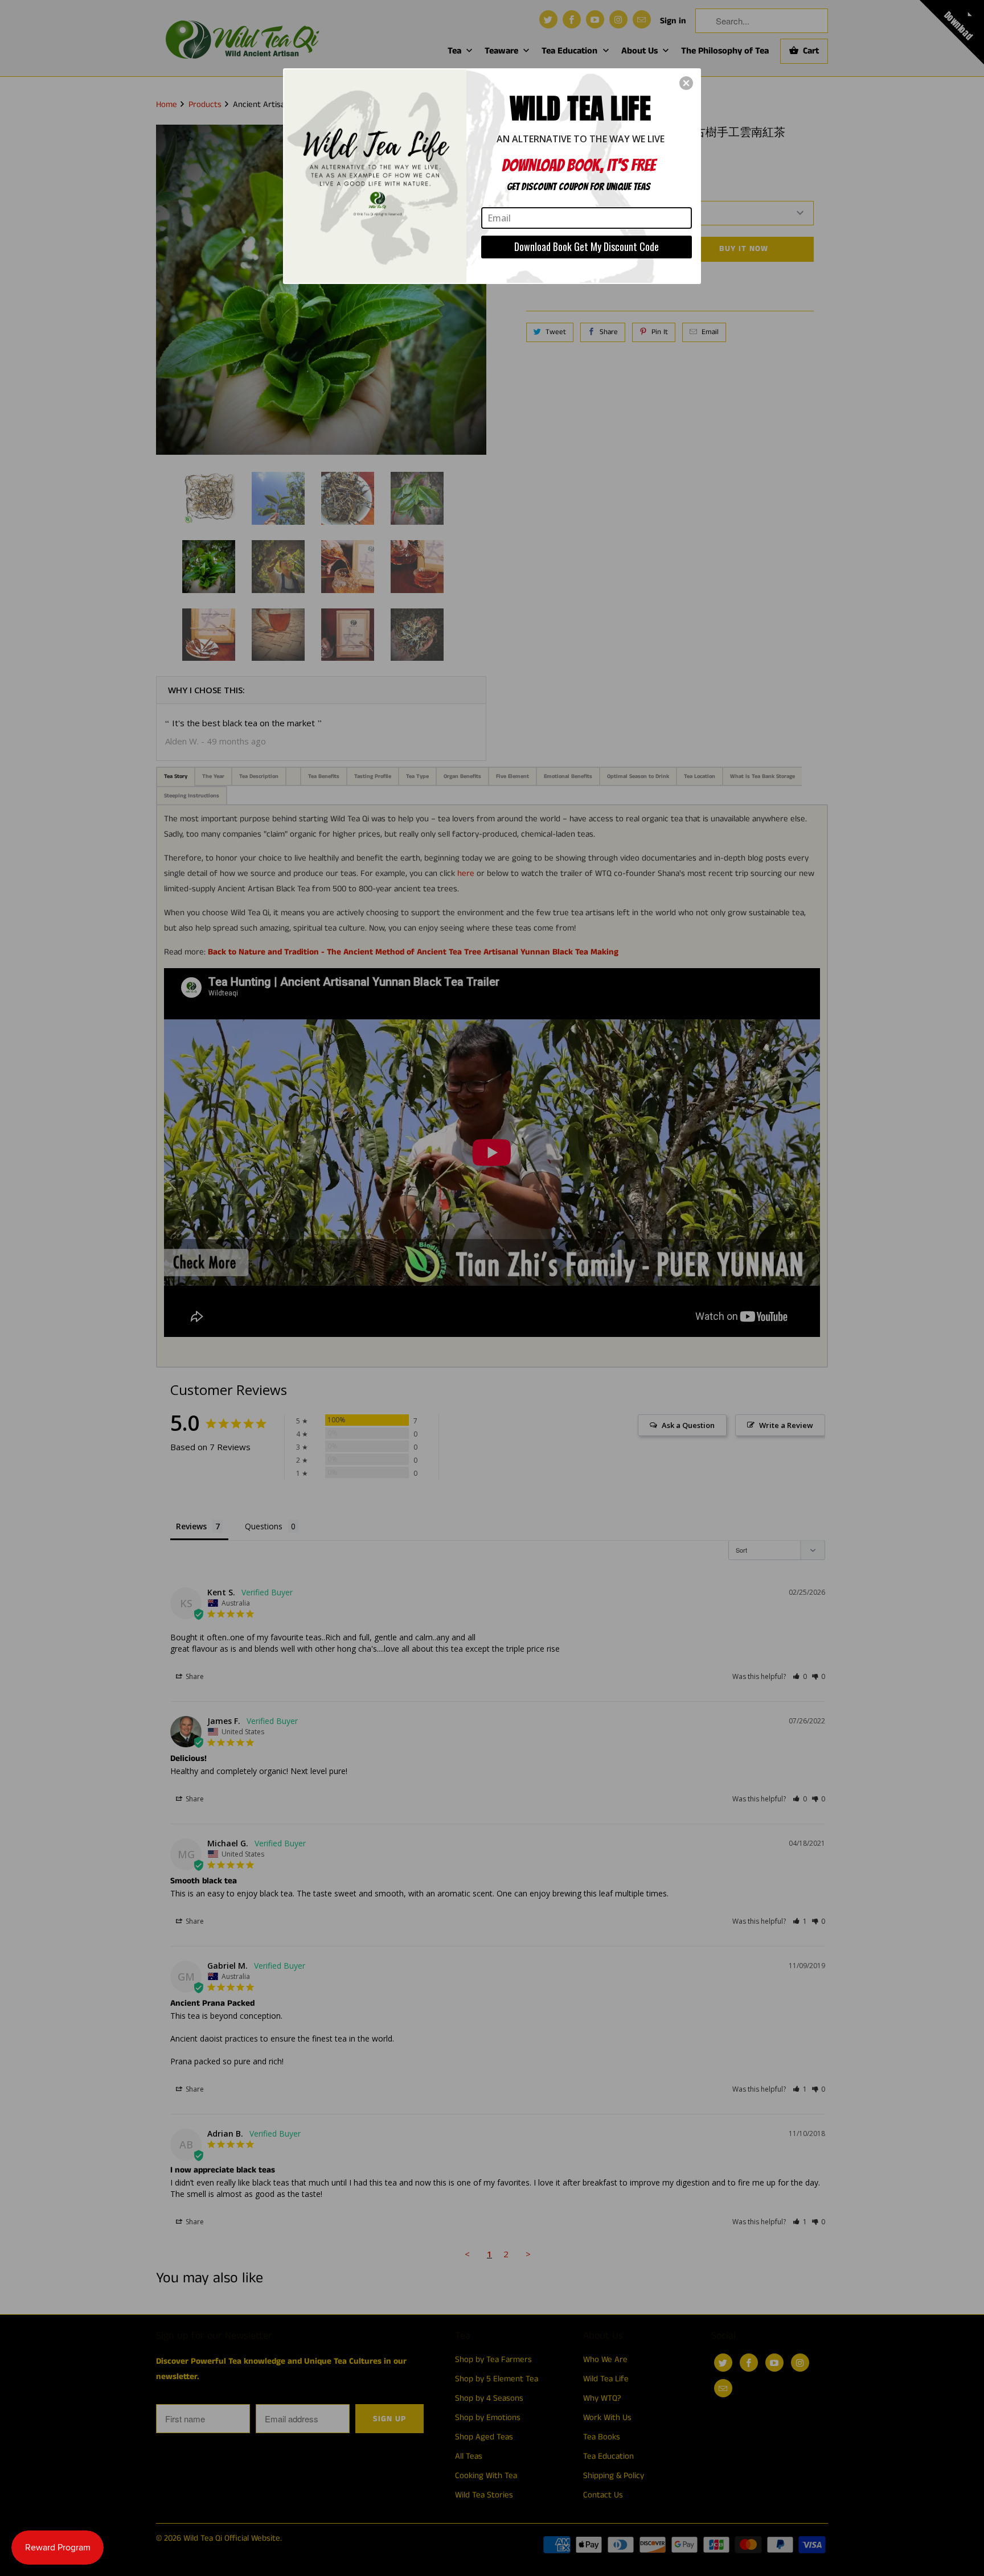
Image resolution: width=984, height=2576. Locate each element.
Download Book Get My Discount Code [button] (587, 246)
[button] (686, 83)
